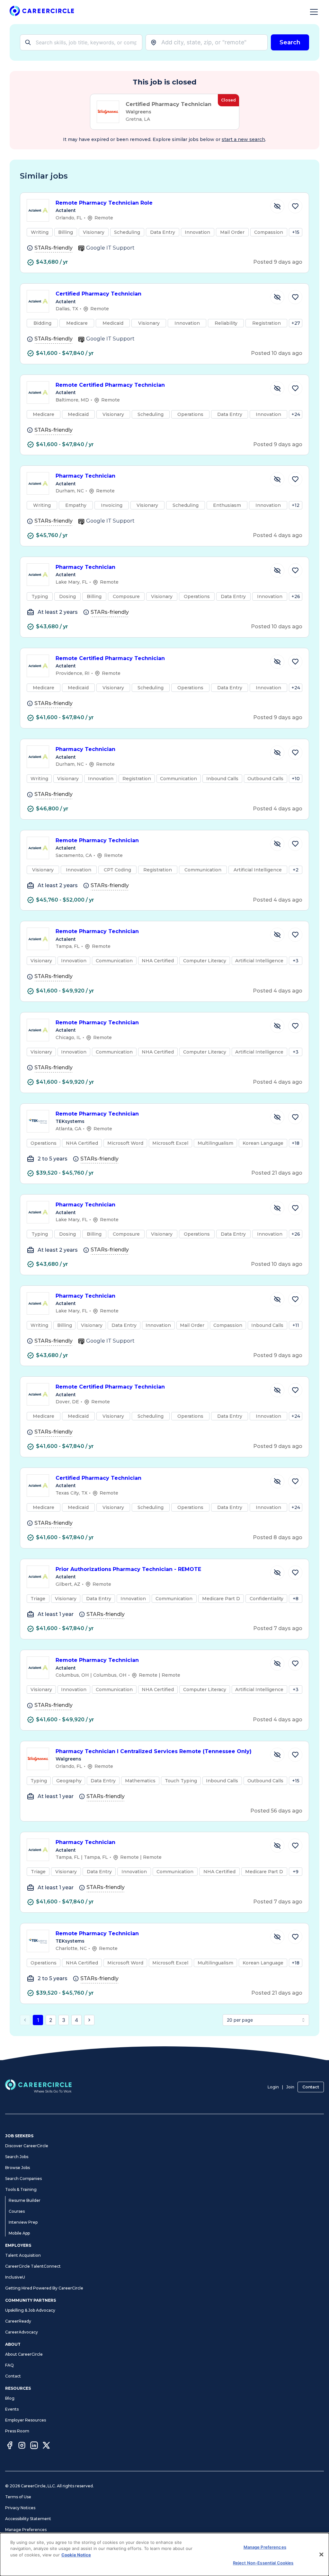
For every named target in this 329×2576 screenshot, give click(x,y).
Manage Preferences (26, 2530)
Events (12, 2409)
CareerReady (18, 2321)
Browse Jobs (18, 2168)
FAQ (9, 2365)
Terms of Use (18, 2497)
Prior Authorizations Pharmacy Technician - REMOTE (128, 1569)
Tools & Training (21, 2189)
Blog (10, 2398)
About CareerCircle (24, 2354)
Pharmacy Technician (85, 476)
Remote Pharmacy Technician (97, 840)
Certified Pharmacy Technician (98, 294)
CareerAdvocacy (22, 2332)
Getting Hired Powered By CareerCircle (44, 2288)
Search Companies (23, 2179)
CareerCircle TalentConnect (33, 2266)
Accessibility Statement (28, 2519)
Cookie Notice (76, 2555)
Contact (311, 2087)
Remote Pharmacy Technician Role (104, 203)
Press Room (17, 2431)
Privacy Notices (20, 2508)
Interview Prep (23, 2222)
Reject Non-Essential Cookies (263, 2563)
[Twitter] (46, 2446)
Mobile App (19, 2233)
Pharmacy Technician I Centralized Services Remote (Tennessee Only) (154, 1751)
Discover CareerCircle (27, 2146)
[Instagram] (22, 2446)
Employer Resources (26, 2420)
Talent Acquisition (23, 2255)
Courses (17, 2211)
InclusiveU (15, 2277)
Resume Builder (25, 2200)
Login (273, 2087)
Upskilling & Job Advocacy (30, 2310)
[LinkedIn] (34, 2446)
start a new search (243, 139)
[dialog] (164, 2554)
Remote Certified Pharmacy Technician (110, 385)
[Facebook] (10, 2446)
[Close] (321, 2554)
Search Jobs (17, 2157)
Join (290, 2087)
